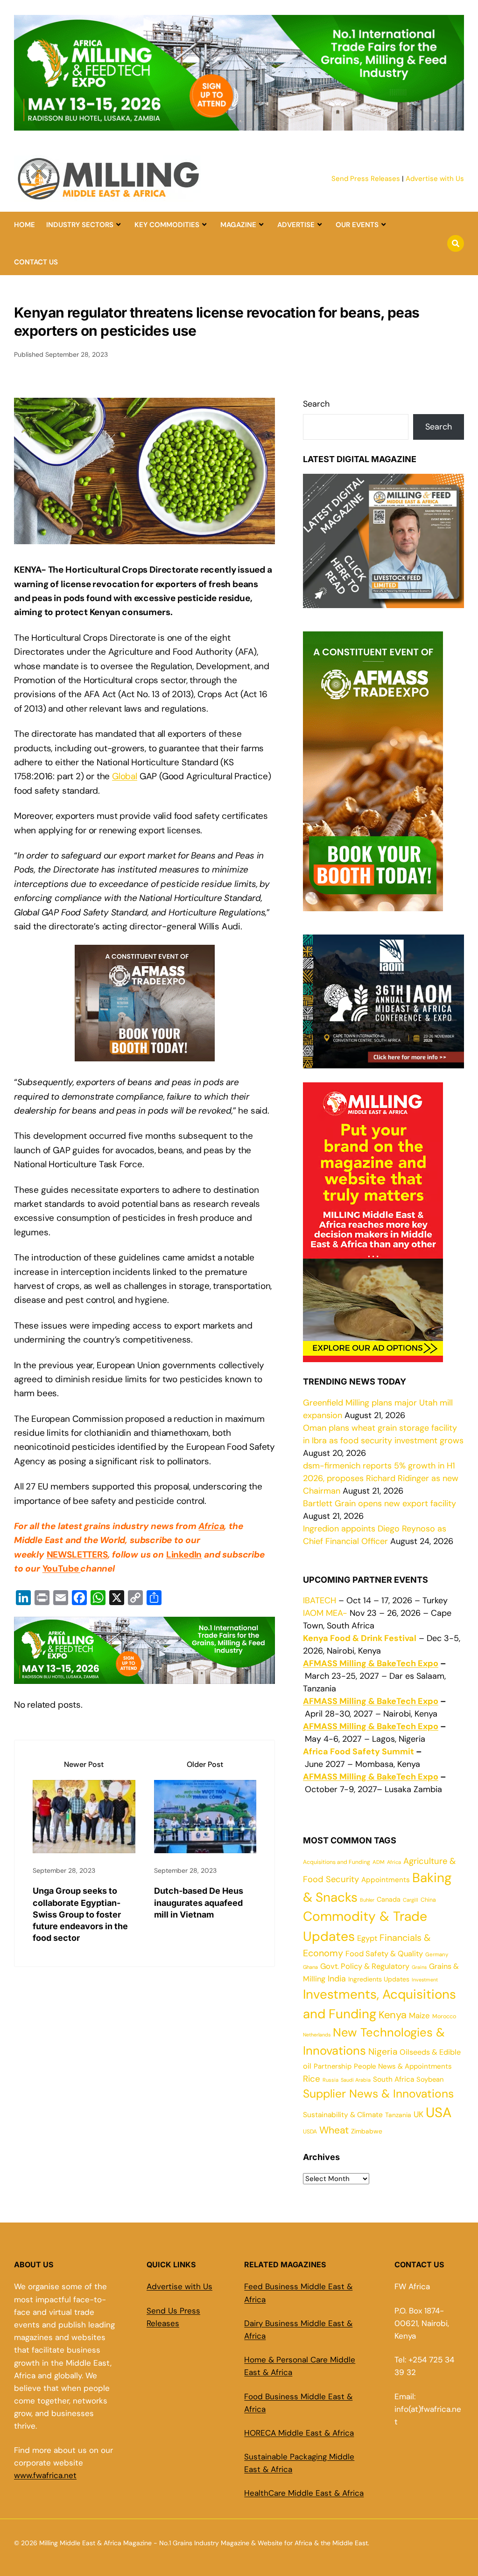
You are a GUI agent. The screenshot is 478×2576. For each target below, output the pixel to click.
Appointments (386, 1880)
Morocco (444, 2016)
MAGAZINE (238, 225)
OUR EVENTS (357, 225)
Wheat (334, 2130)
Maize (419, 2015)
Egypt (367, 1938)
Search (316, 404)
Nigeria (383, 2052)
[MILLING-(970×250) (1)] (239, 125)
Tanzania (398, 2115)
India (337, 1978)
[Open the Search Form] (456, 243)
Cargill (411, 1900)
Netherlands (317, 2035)
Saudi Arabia (356, 2080)
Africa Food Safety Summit (358, 1752)
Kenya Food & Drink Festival (360, 1638)
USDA (310, 2132)
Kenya (393, 2015)
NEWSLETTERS (77, 1555)
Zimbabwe (367, 2131)
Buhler (367, 1900)
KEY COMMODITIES (167, 225)
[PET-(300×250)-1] (145, 1054)
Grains (419, 1967)
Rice (312, 2079)
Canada (389, 1899)
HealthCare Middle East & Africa (304, 2493)
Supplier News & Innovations (378, 2094)
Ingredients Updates (379, 1979)
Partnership (333, 2066)
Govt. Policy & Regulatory (365, 1966)
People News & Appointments (403, 2066)
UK (418, 2114)
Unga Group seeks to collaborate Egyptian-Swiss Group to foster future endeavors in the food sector (80, 1914)
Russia (330, 2080)
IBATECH (320, 1600)
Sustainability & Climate (343, 2115)
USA (439, 2112)
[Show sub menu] (118, 225)
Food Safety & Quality (384, 1954)
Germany (437, 1955)
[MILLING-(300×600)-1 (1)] (373, 905)
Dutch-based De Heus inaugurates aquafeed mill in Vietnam (199, 1902)
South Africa (394, 2079)
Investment (425, 1980)
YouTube (61, 1568)
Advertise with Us (435, 179)
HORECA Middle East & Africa (299, 2433)
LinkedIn (184, 1555)
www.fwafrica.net (45, 2475)
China (428, 1900)
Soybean (430, 2079)
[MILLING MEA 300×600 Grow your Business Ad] (373, 1356)
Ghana (310, 1967)
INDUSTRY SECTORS (80, 225)
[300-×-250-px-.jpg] (383, 1062)
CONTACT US (36, 262)
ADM (379, 1862)
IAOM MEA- (325, 1613)
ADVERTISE (296, 225)
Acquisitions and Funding (337, 1862)
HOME (25, 225)
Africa (211, 1526)
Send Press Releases (366, 179)
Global (125, 776)
